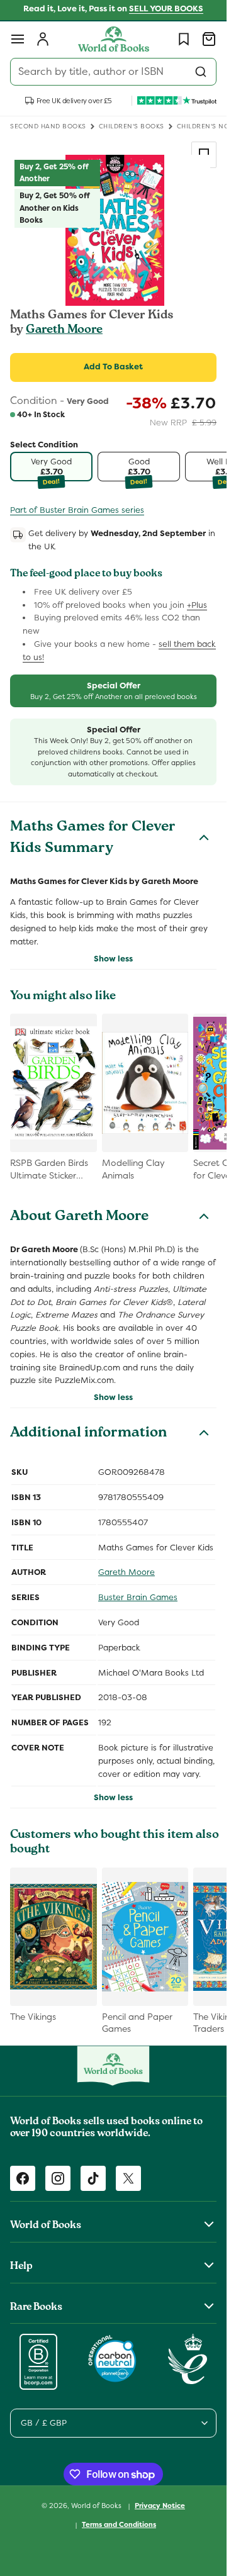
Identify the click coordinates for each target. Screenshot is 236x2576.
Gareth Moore (64, 330)
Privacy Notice (160, 2506)
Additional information (88, 1434)
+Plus (197, 605)
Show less (113, 959)
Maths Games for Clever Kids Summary (93, 839)
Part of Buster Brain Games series (77, 510)
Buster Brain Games (138, 1597)
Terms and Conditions (119, 2524)
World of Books (97, 2506)
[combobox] (113, 72)
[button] (18, 39)
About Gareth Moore (79, 1218)
